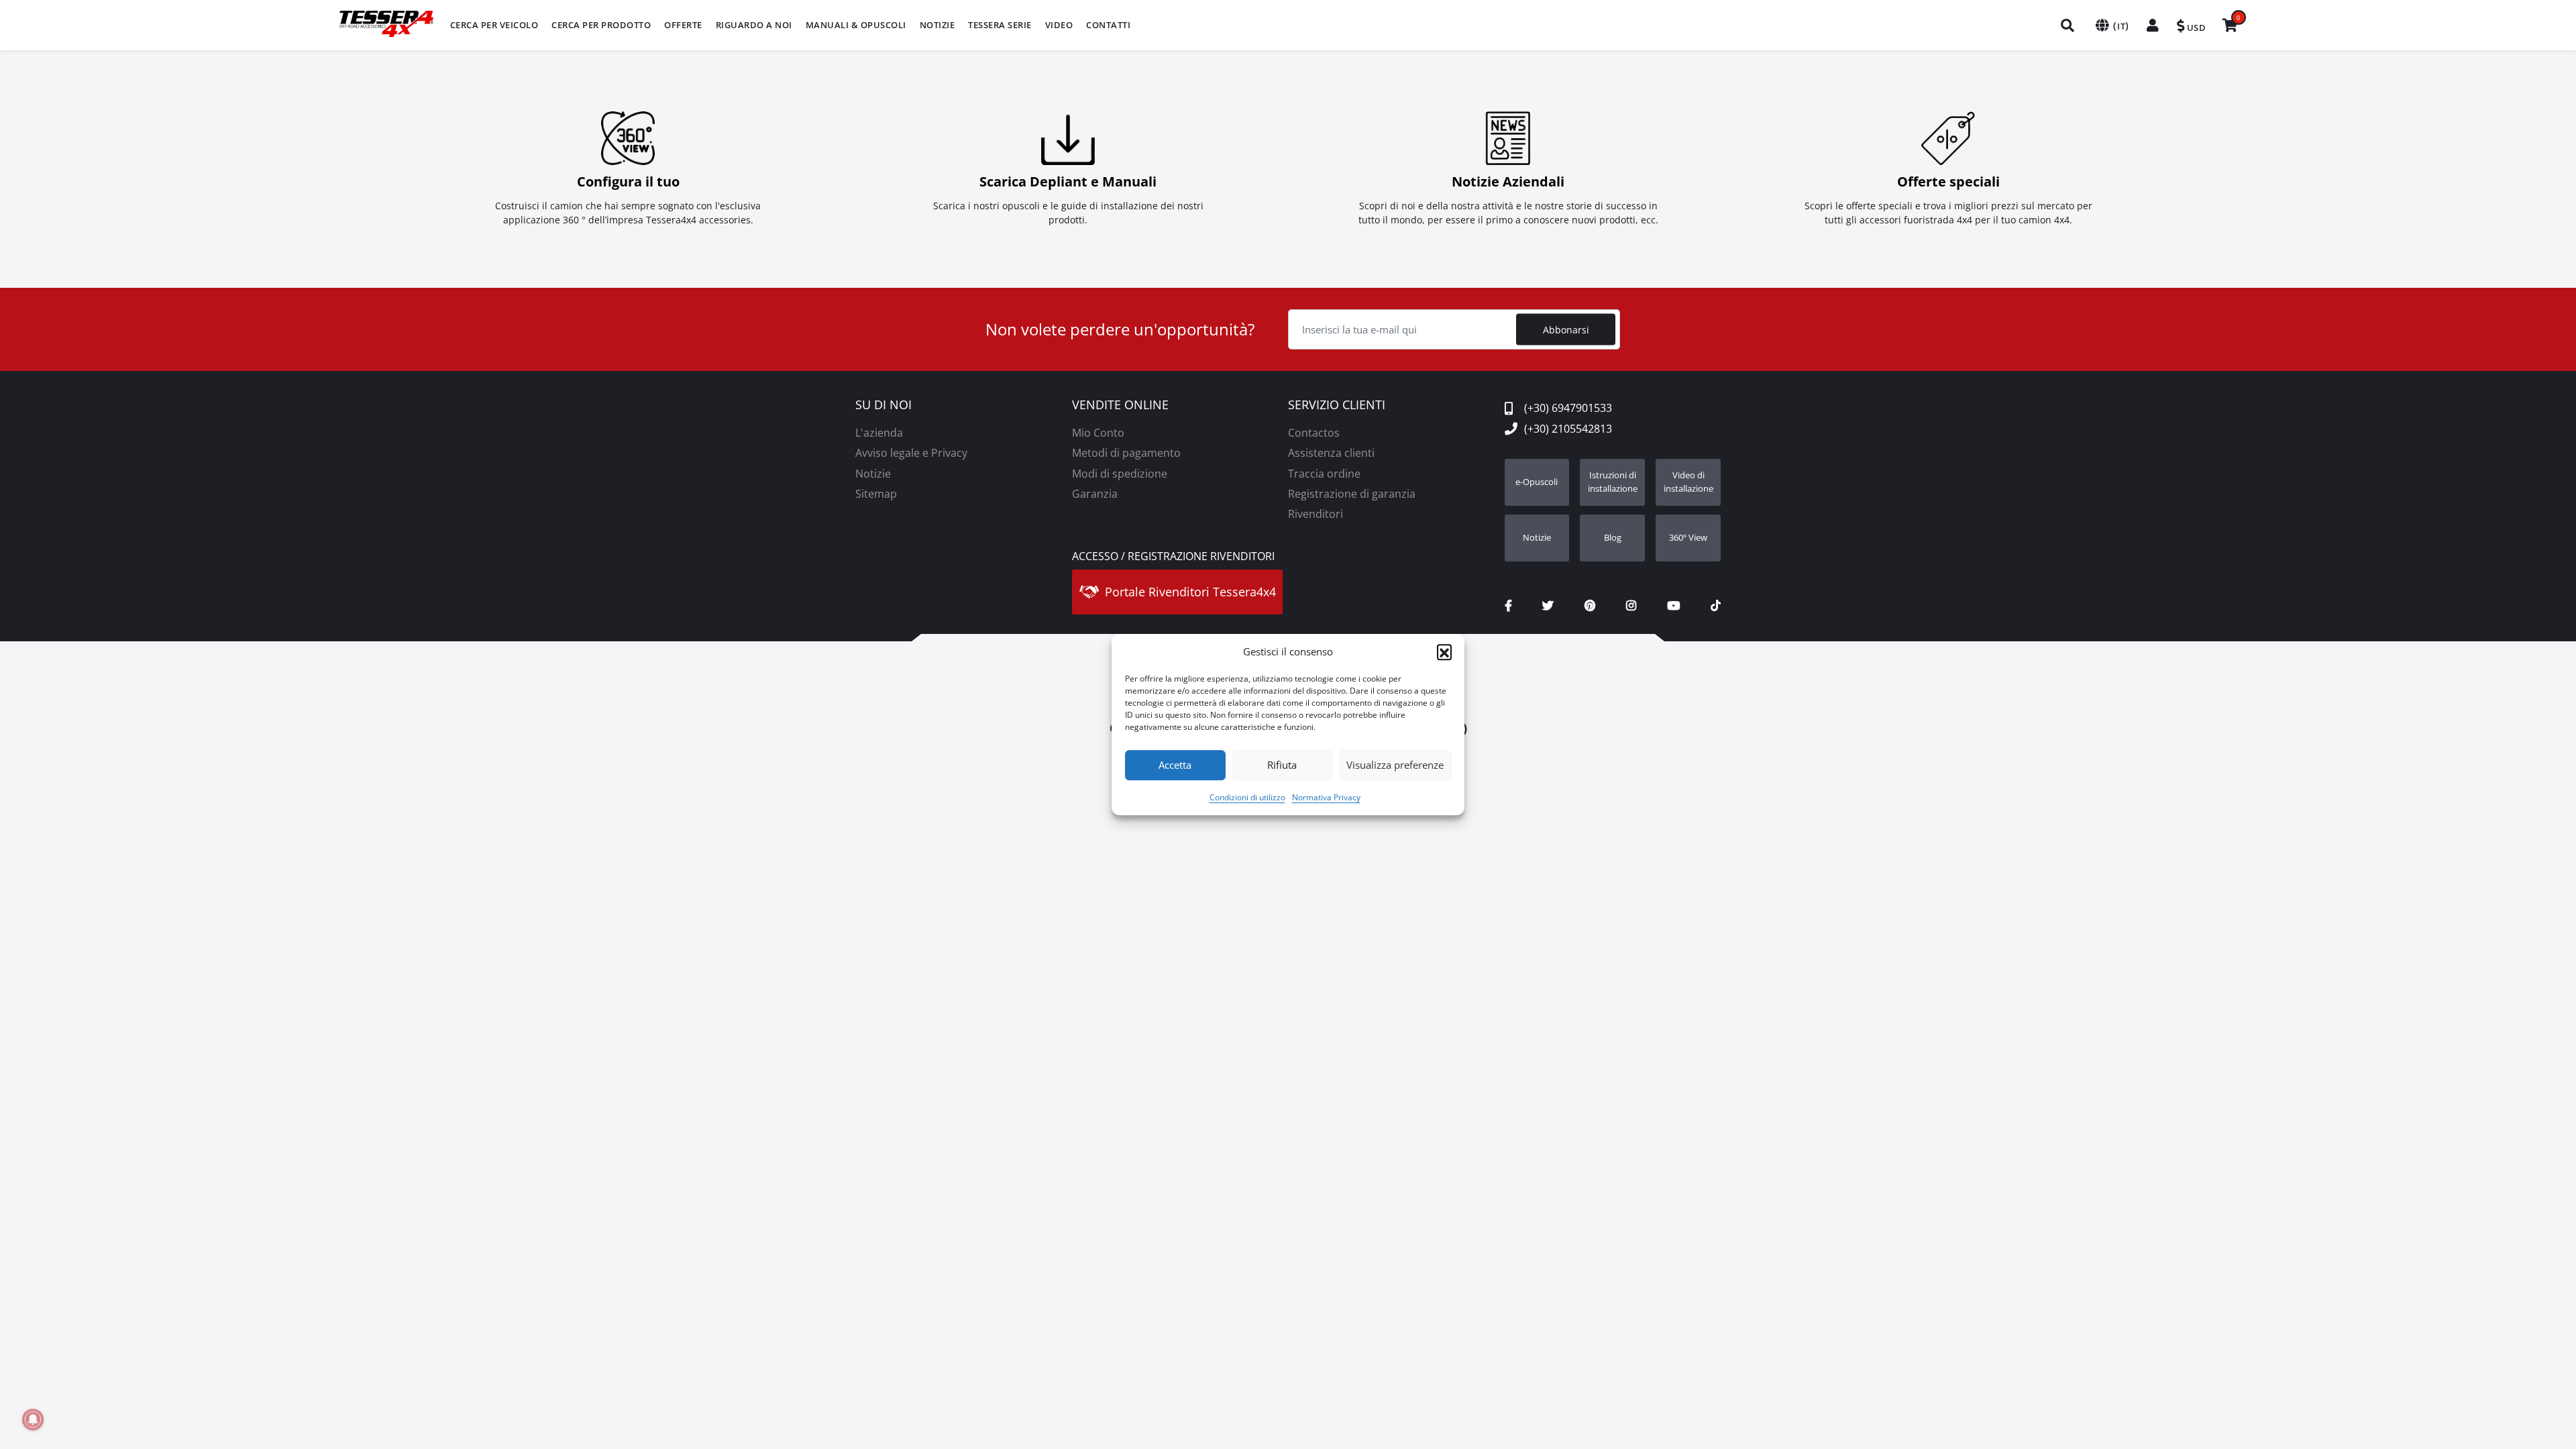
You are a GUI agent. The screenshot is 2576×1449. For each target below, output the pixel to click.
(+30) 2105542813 (1568, 429)
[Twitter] (1548, 606)
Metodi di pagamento (1126, 453)
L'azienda (879, 433)
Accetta (1175, 765)
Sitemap (876, 494)
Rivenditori (1316, 514)
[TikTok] (1716, 606)
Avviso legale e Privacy (911, 453)
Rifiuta (1282, 765)
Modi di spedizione (1120, 474)
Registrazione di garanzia (1352, 494)
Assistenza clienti (1331, 453)
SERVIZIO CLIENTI (1337, 405)
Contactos (1314, 433)
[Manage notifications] (33, 1419)
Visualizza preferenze (1395, 765)
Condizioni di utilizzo (1247, 797)
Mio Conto (1098, 433)
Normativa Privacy (1326, 797)
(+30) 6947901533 (1568, 408)
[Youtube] (1673, 606)
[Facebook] (1508, 606)
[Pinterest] (1590, 606)
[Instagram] (1631, 606)
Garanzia (1095, 494)
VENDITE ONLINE (1120, 405)
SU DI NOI (883, 405)
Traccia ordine (1324, 474)
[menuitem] (494, 25)
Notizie (873, 474)
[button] (1444, 652)
